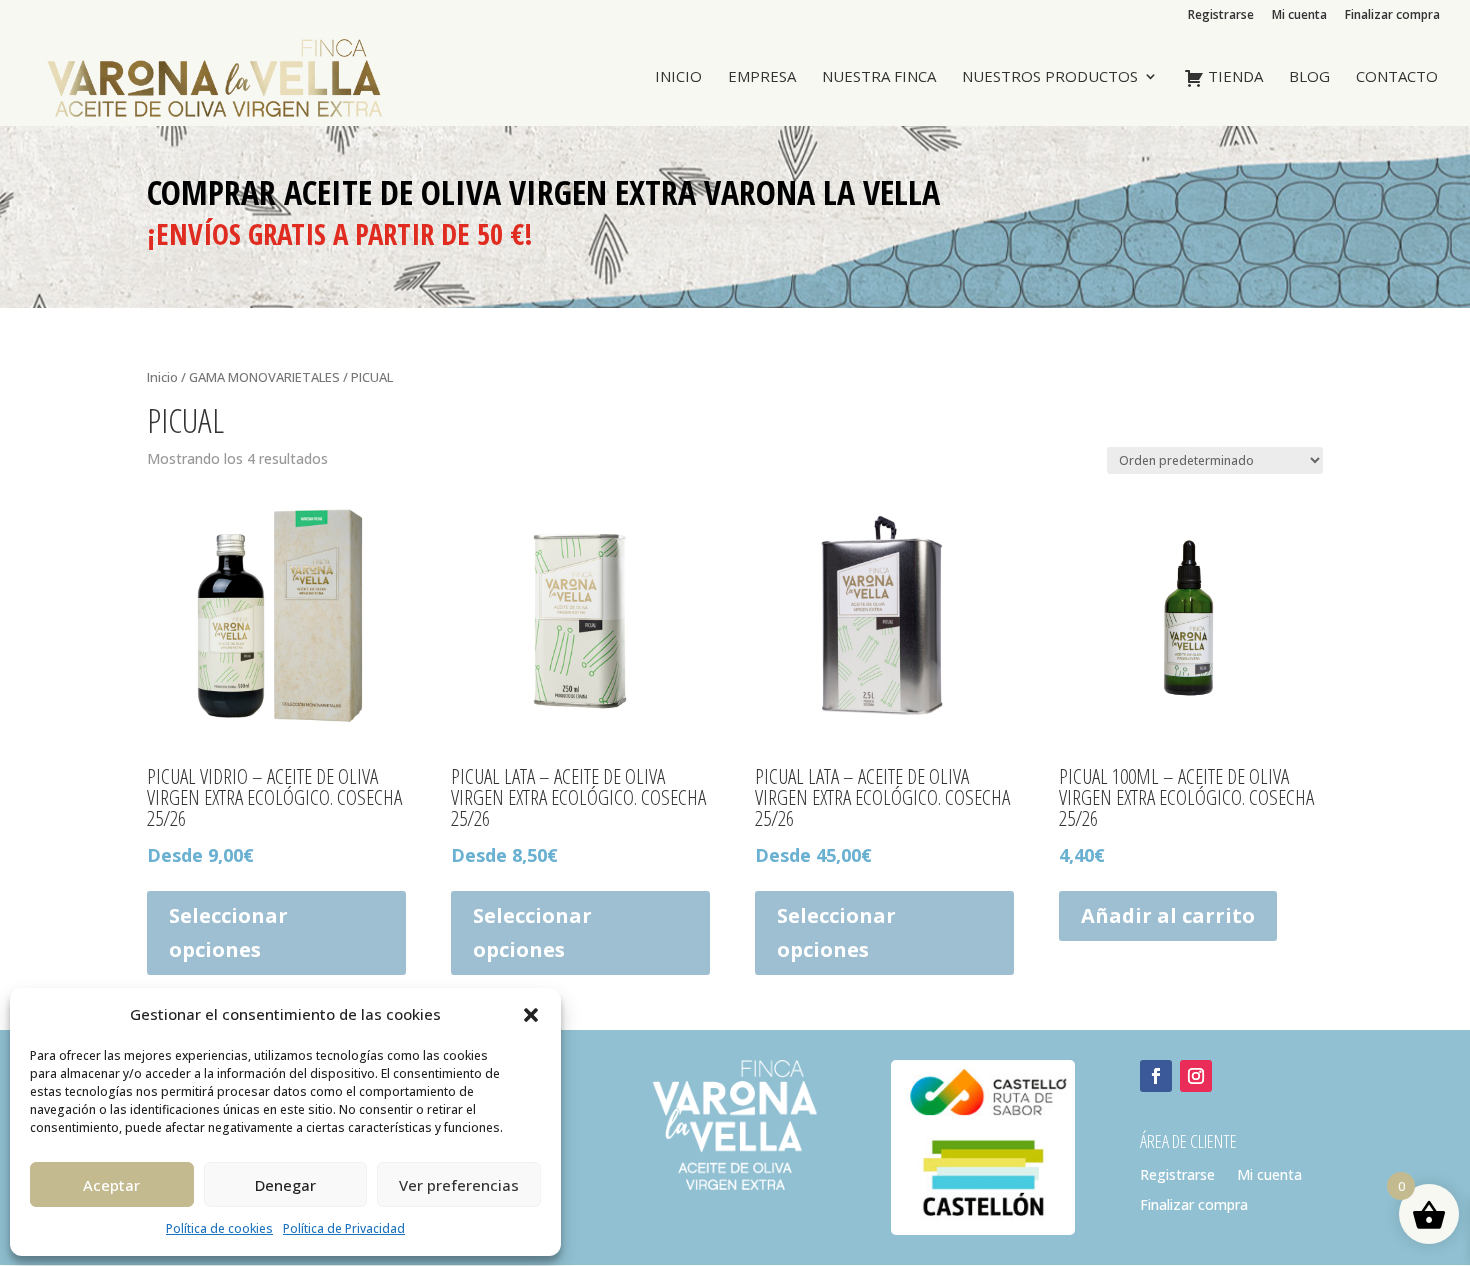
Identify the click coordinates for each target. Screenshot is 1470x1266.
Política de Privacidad (344, 1228)
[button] (531, 1015)
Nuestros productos (1050, 77)
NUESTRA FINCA (879, 77)
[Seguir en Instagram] (1196, 1076)
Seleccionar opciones (228, 932)
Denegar (285, 1185)
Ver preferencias (459, 1185)
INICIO (678, 77)
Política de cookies (219, 1228)
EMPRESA (762, 77)
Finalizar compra (1392, 16)
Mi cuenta (1299, 16)
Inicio (162, 377)
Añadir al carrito (1168, 915)
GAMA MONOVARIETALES (264, 377)
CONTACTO (1397, 77)
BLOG (1309, 77)
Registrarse (1221, 16)
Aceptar (111, 1185)
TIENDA (1233, 77)
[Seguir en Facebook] (1156, 1076)
